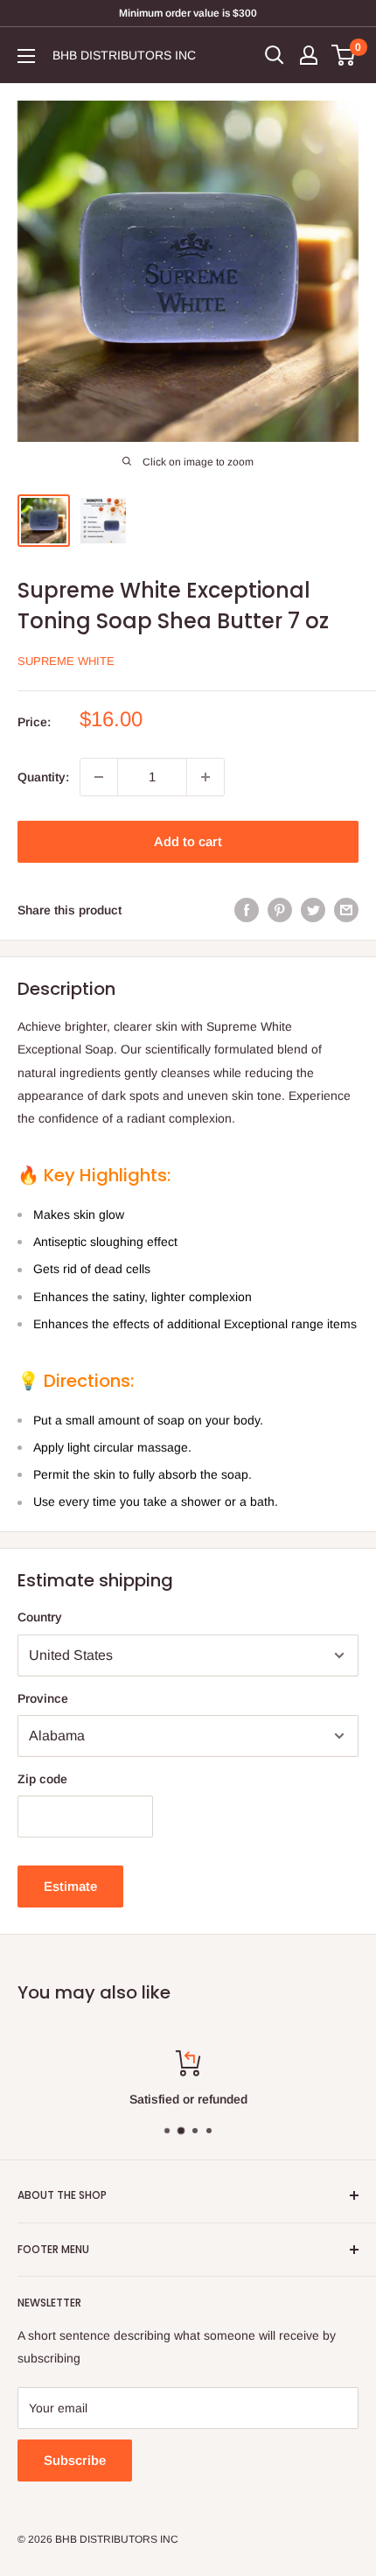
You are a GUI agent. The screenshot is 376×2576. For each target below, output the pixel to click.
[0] (344, 55)
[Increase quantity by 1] (205, 777)
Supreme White (66, 661)
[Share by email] (346, 910)
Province (43, 1698)
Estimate (70, 1886)
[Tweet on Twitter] (313, 910)
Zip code (42, 1779)
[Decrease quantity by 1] (99, 777)
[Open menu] (26, 56)
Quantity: (43, 777)
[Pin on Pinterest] (280, 910)
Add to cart (188, 841)
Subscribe (75, 2460)
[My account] (309, 55)
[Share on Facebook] (247, 910)
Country (40, 1617)
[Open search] (275, 55)
